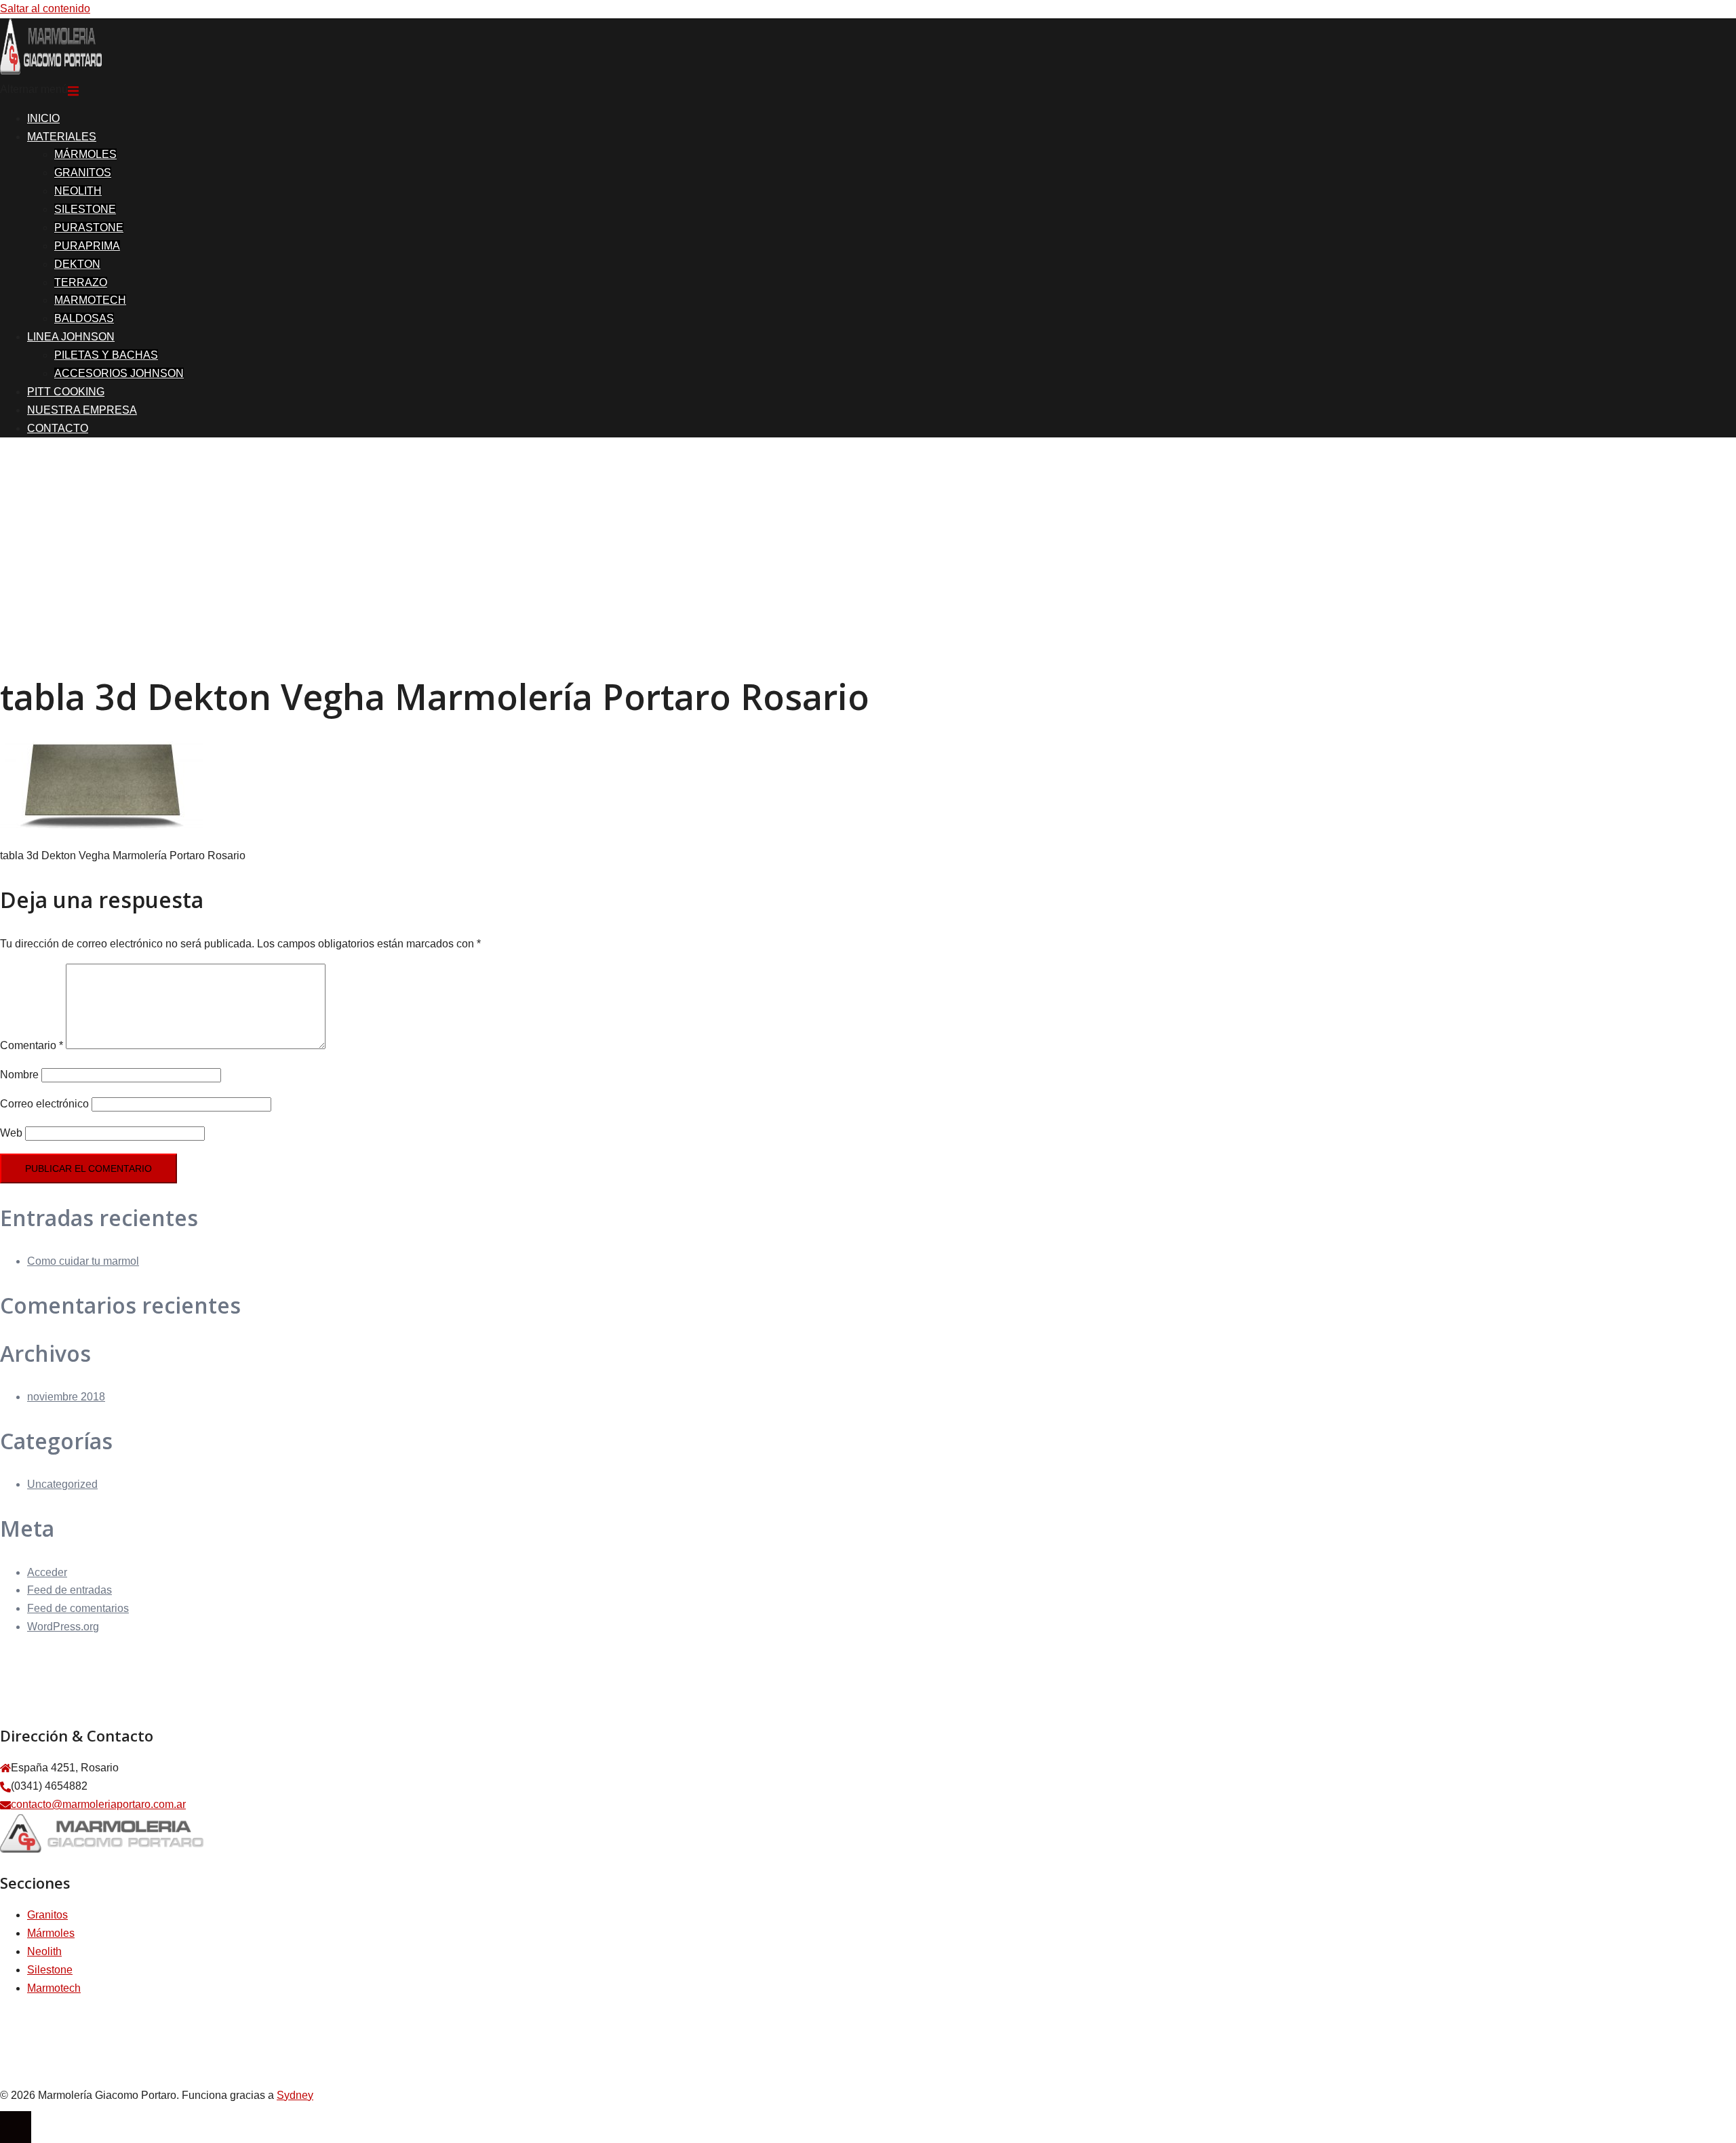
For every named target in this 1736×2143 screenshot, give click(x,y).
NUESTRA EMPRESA (82, 410)
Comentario (32, 1045)
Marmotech (54, 1988)
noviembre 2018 (66, 1397)
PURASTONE (89, 228)
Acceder (47, 1572)
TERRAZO (81, 282)
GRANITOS (83, 173)
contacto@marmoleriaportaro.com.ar (98, 1804)
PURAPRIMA (87, 246)
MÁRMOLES (85, 154)
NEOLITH (78, 191)
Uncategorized (62, 1484)
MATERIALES (62, 137)
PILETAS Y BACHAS (106, 355)
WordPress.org (63, 1627)
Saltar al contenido (45, 8)
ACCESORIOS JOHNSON (119, 373)
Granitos (47, 1915)
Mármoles (51, 1933)
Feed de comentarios (78, 1608)
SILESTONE (85, 209)
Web (11, 1133)
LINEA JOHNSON (71, 337)
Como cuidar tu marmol (83, 1261)
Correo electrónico (44, 1104)
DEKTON (77, 264)
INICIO (43, 118)
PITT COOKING (66, 392)
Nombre (19, 1075)
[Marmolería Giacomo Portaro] (51, 71)
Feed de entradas (70, 1590)
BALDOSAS (84, 318)
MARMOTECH (90, 300)
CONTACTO (58, 428)
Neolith (44, 1951)
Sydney (295, 2095)
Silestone (50, 1970)
